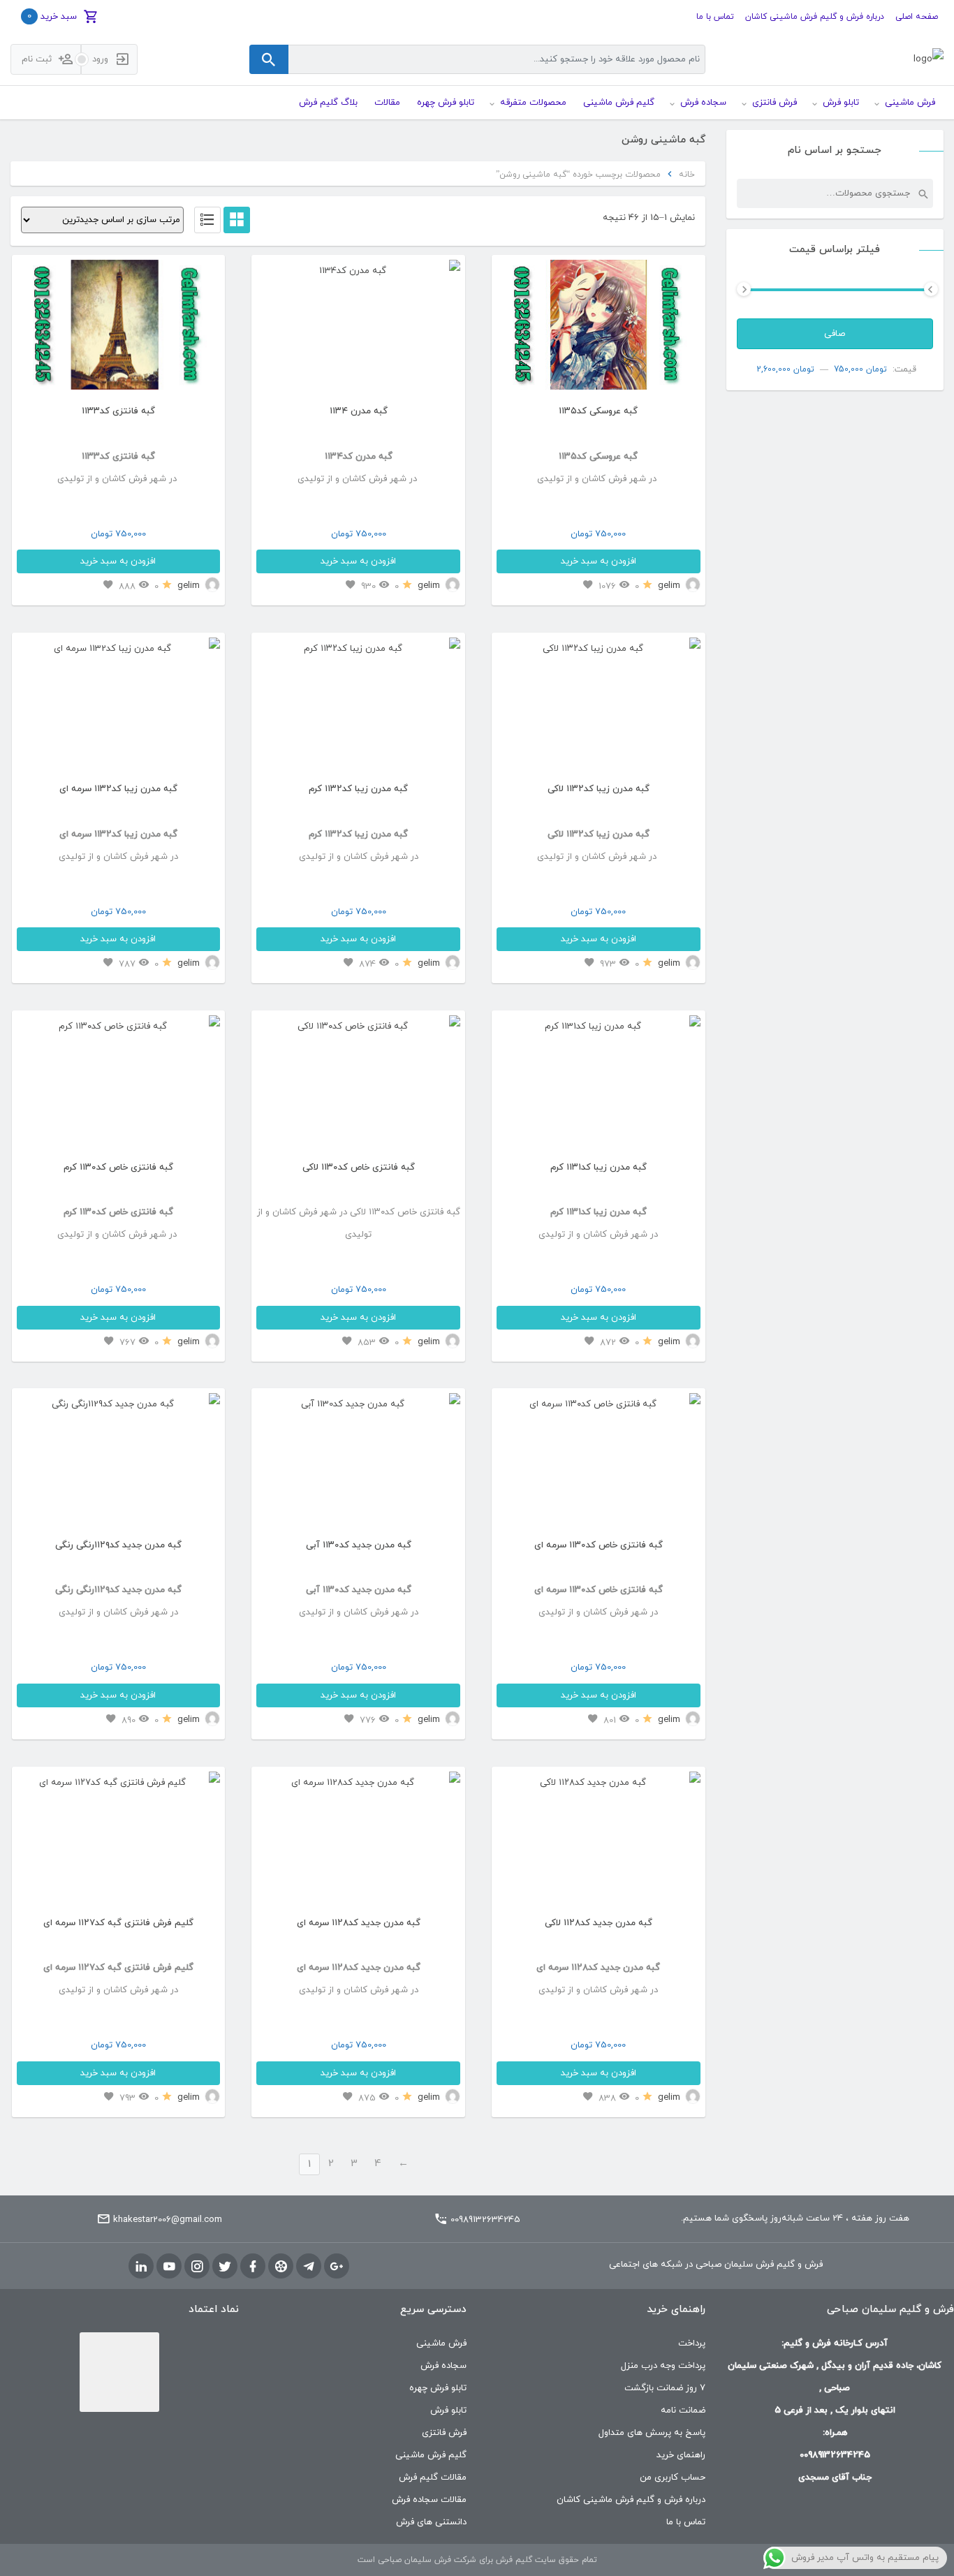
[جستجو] (923, 193)
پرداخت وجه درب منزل (663, 2366)
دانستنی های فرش (431, 2522)
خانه (687, 175)
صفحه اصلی (917, 17)
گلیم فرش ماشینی (431, 2455)
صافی (835, 334)
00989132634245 (485, 2220)
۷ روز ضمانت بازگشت (665, 2388)
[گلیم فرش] (929, 60)
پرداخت (692, 2343)
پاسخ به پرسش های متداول (652, 2433)
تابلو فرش (448, 2411)
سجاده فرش (443, 2366)
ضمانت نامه (683, 2411)
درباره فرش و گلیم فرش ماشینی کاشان (815, 17)
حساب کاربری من (673, 2478)
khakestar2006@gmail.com (168, 2220)
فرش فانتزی (444, 2433)
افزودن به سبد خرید (599, 561)
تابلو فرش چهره (438, 2388)
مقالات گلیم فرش (433, 2478)
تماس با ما (715, 17)
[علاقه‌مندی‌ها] (588, 586)
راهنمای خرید (681, 2455)
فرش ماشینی (441, 2343)
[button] (512, 329)
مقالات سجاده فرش (429, 2500)
